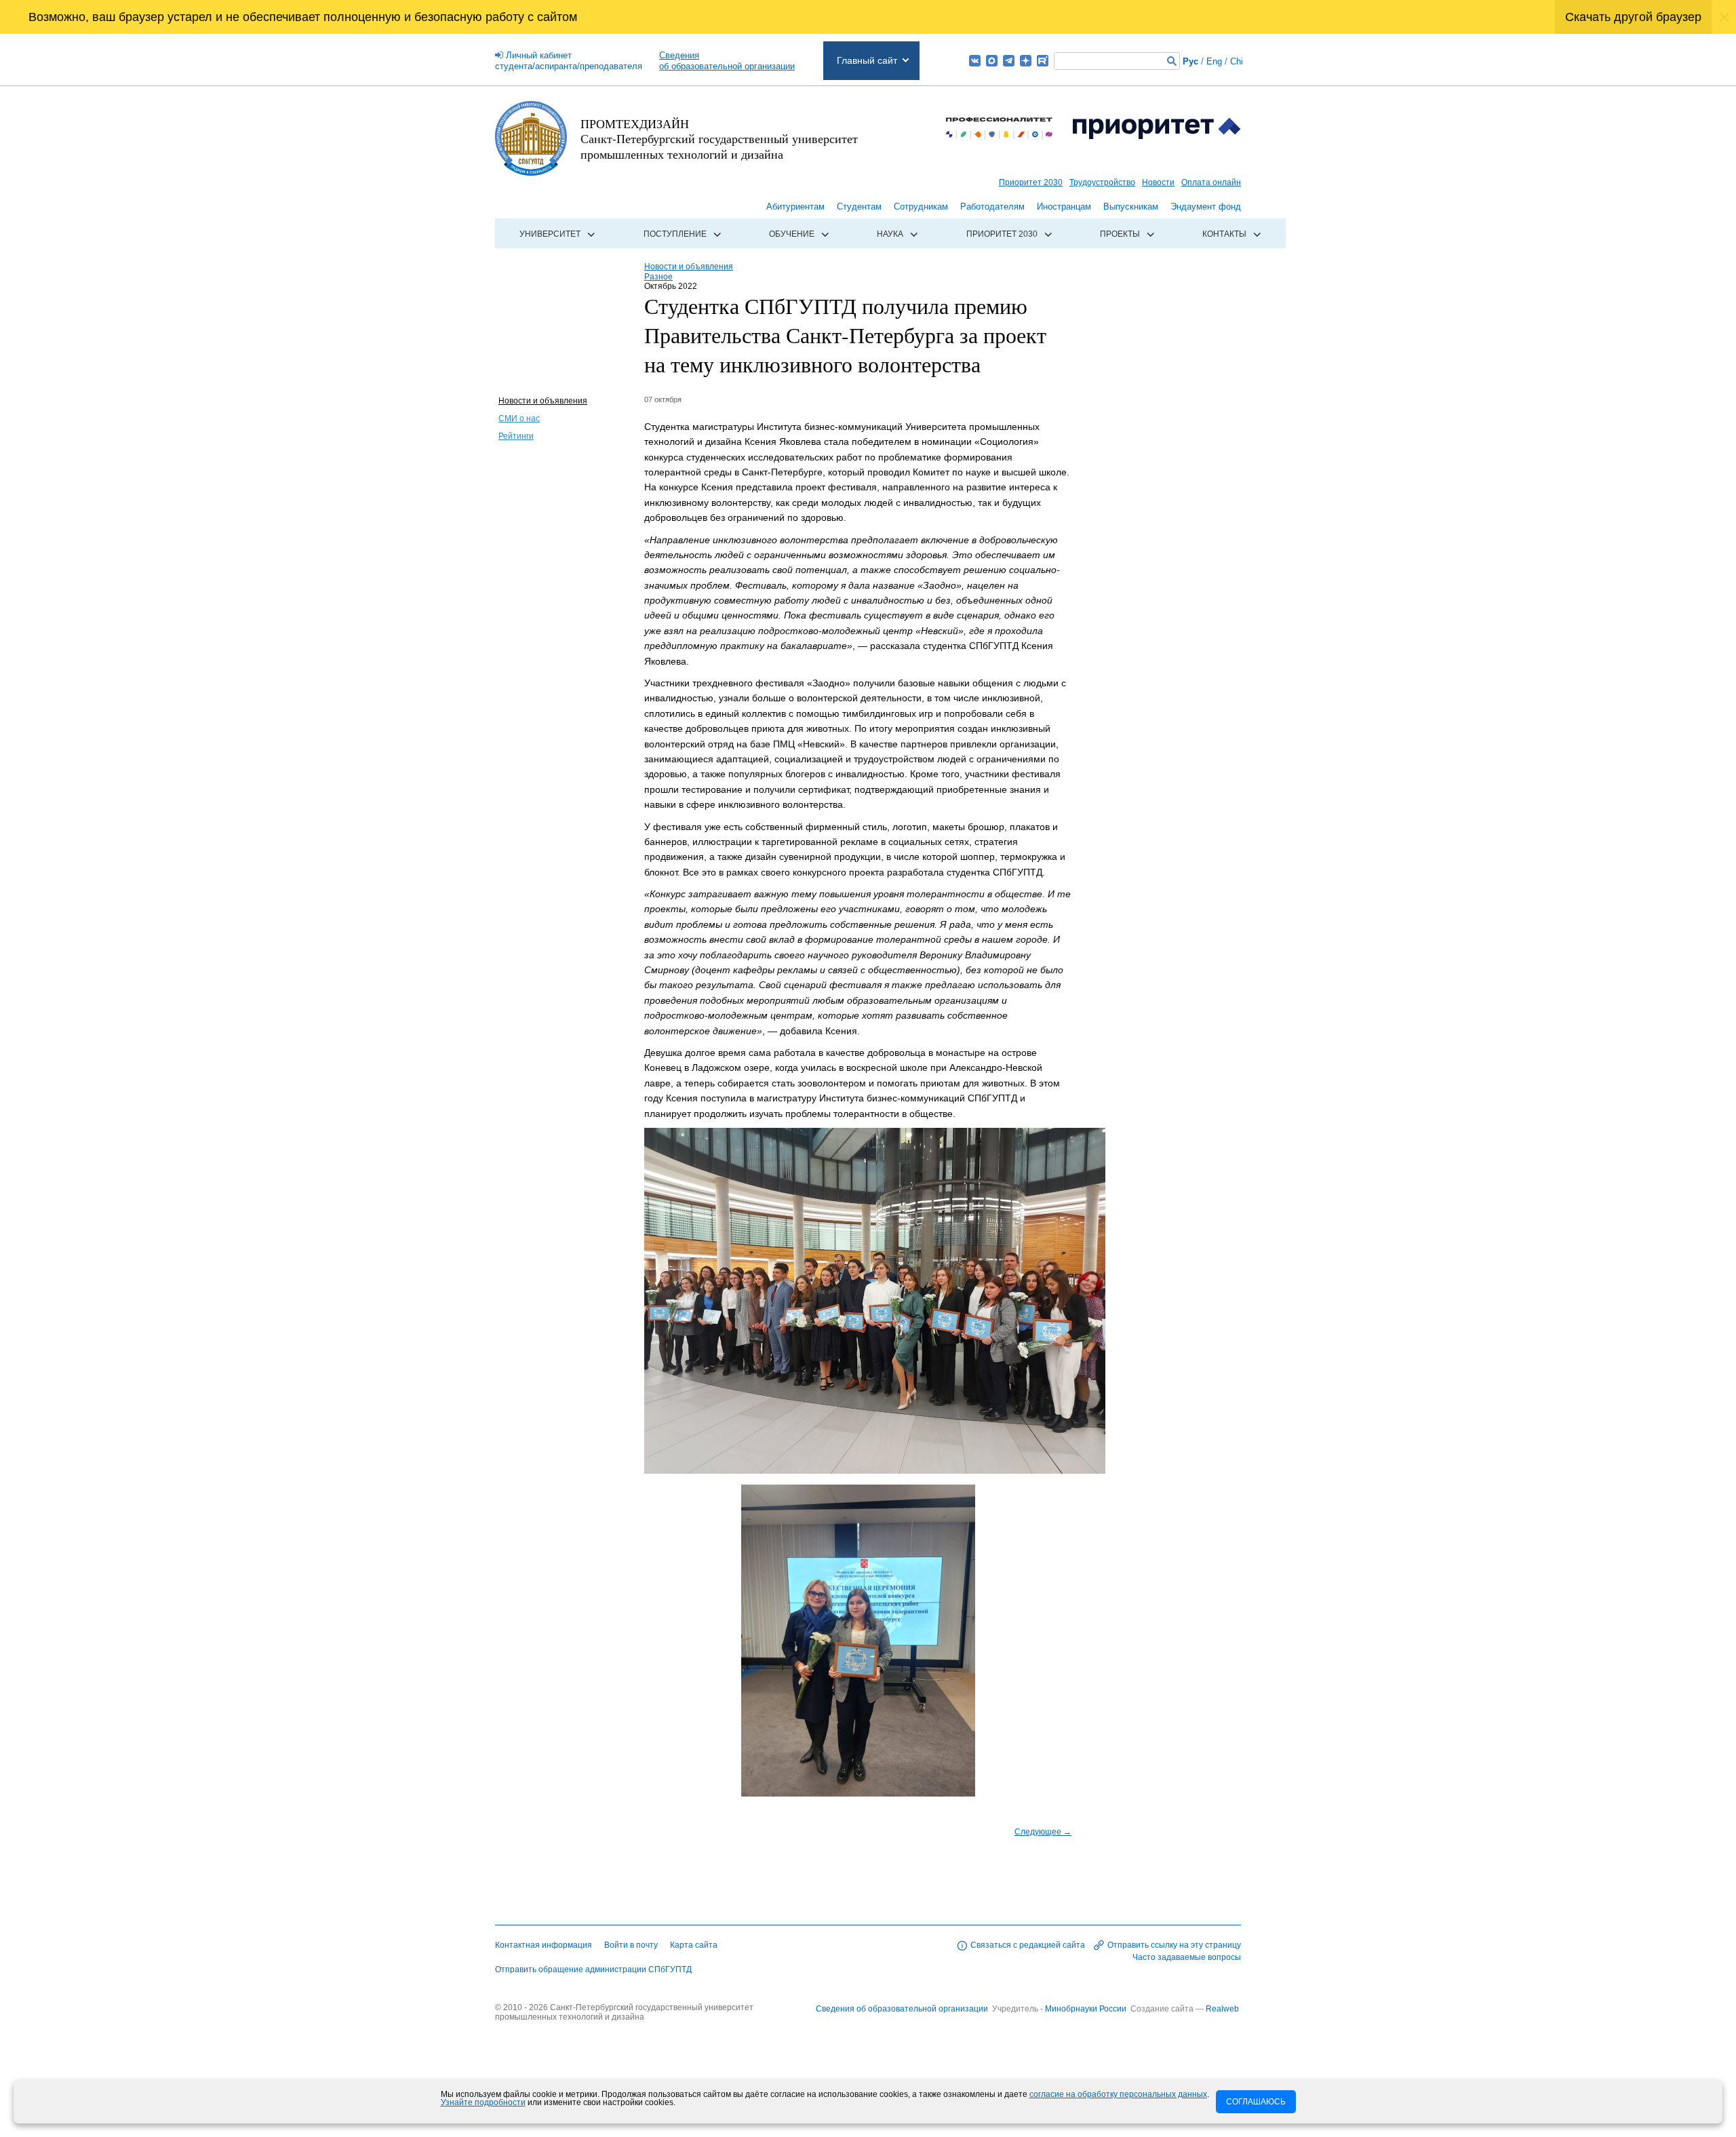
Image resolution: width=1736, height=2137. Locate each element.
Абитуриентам (795, 207)
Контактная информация (544, 1945)
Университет (550, 234)
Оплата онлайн (1211, 182)
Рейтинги (516, 436)
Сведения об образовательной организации (902, 2009)
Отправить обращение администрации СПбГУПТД (593, 1969)
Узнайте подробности (483, 2102)
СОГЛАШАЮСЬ (1256, 2102)
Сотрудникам (921, 207)
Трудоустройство (1102, 182)
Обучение (792, 234)
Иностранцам (1064, 207)
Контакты (1224, 234)
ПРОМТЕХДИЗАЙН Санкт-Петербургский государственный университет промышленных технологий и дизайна (719, 139)
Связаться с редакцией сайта (1028, 1945)
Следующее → (1043, 1832)
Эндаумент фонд (1206, 207)
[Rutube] (1043, 61)
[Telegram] (1009, 61)
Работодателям (992, 207)
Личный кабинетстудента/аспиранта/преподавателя (569, 61)
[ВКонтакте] (975, 61)
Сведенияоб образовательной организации (727, 61)
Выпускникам (1131, 207)
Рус (1190, 61)
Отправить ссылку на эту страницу (1174, 1945)
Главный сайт (867, 60)
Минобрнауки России (1087, 2009)
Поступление (675, 234)
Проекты (1120, 234)
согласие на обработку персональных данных (1118, 2094)
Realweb (1222, 2009)
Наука (890, 234)
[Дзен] (1026, 61)
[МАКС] (992, 61)
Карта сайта (694, 1945)
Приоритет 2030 (1031, 182)
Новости (1158, 182)
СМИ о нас (519, 418)
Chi (1237, 61)
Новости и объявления (543, 401)
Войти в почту (631, 1945)
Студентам (859, 207)
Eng (1214, 61)
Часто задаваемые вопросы (1187, 1957)
